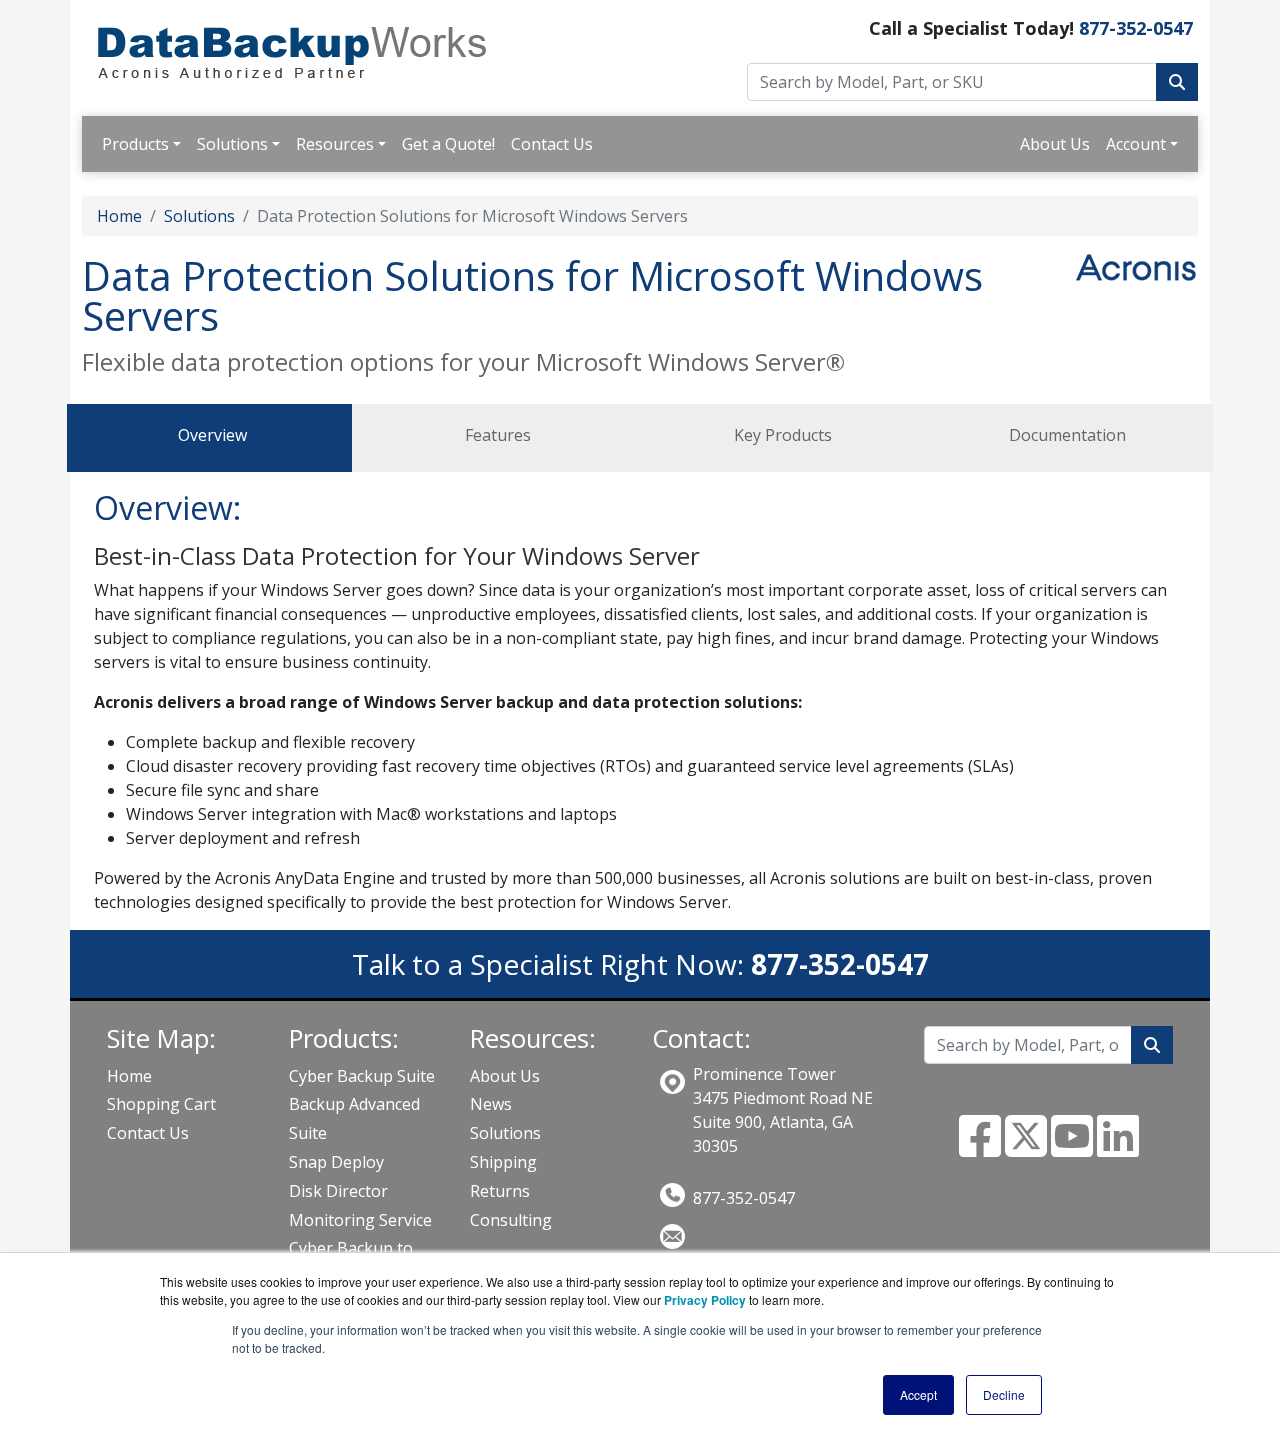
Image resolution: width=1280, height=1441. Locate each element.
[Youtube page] (1072, 1148)
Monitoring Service (360, 1220)
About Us (1055, 144)
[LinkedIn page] (1118, 1148)
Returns (500, 1191)
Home (119, 216)
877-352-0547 (1136, 28)
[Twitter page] (1026, 1148)
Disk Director (338, 1191)
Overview (212, 435)
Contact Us (552, 144)
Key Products (783, 435)
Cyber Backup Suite (362, 1076)
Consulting (511, 1220)
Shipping (503, 1162)
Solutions (232, 144)
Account (1136, 144)
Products (135, 144)
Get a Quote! (448, 144)
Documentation (1067, 435)
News (491, 1104)
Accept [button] (918, 1394)
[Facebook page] (980, 1148)
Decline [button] (1004, 1394)
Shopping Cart (161, 1104)
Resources (335, 144)
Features (498, 435)
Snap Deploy (336, 1162)
